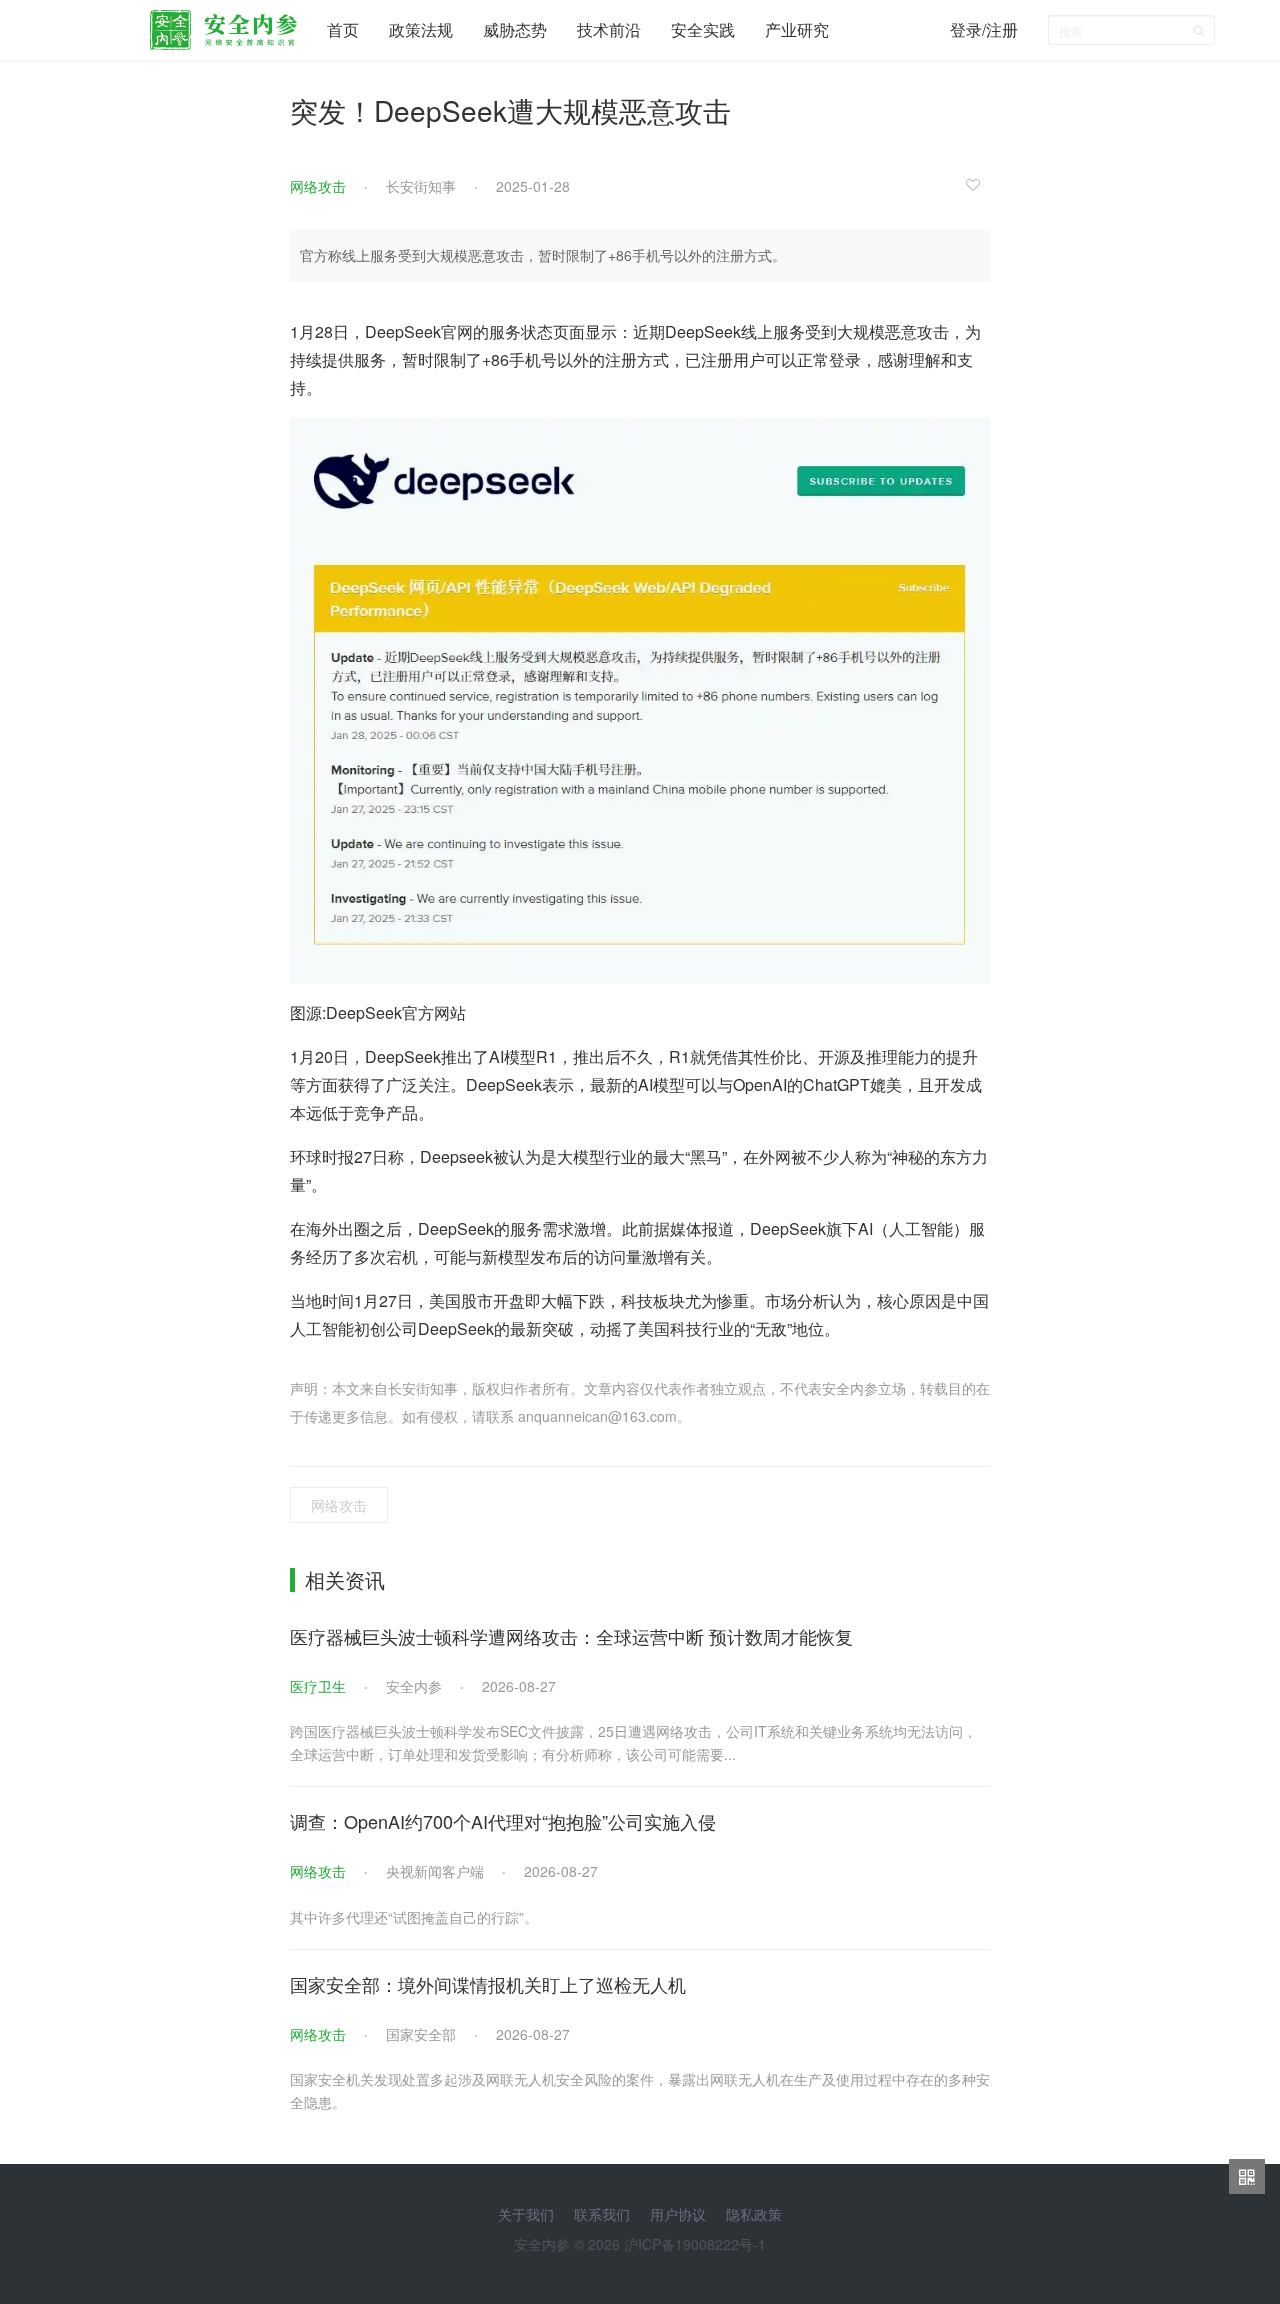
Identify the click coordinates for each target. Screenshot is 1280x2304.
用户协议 (678, 2214)
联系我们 (602, 2214)
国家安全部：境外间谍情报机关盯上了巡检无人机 (488, 1984)
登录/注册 (984, 29)
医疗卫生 (318, 1686)
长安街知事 (421, 186)
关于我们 (526, 2214)
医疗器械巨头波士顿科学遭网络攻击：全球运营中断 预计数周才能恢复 (571, 1636)
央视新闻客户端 (435, 1871)
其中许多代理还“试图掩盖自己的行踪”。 (414, 1917)
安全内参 (414, 1686)
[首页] (223, 25)
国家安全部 (421, 2034)
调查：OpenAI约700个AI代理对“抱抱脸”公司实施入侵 (503, 1821)
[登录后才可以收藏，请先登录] (978, 184)
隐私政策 (754, 2214)
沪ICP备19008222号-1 (695, 2244)
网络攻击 (318, 186)
